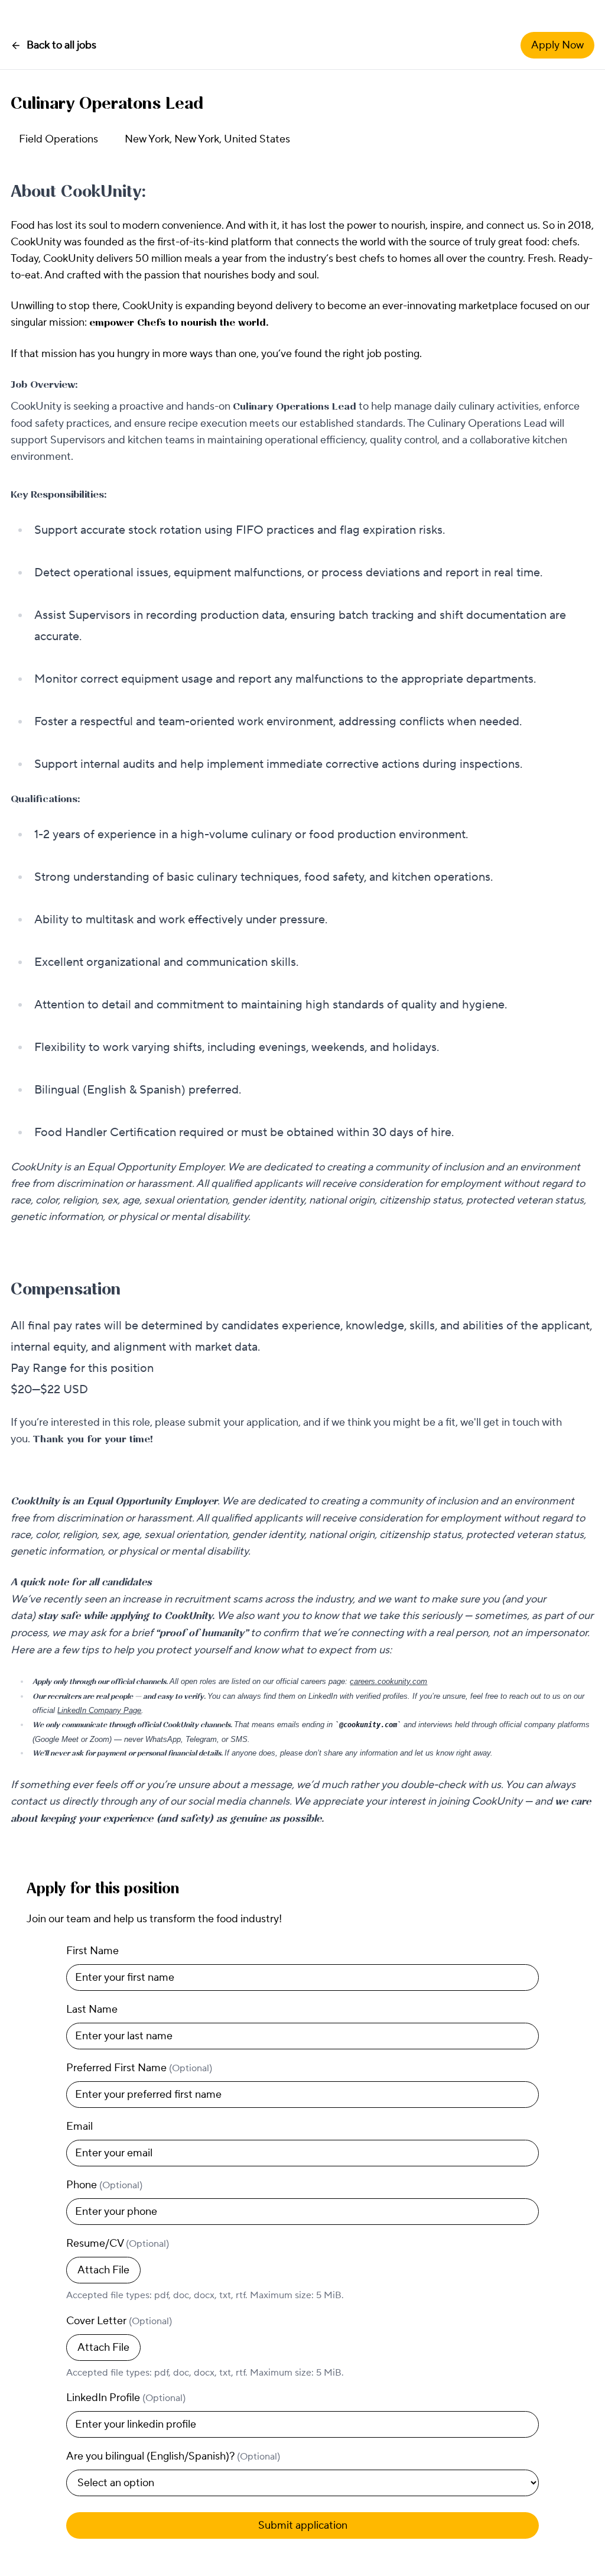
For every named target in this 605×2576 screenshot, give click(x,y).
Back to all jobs (61, 45)
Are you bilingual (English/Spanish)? (173, 2456)
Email (79, 2126)
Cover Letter (119, 2321)
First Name (92, 1951)
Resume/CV (118, 2244)
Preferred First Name (139, 2068)
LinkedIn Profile (126, 2398)
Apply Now (557, 45)
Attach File (103, 2270)
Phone (104, 2185)
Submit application (303, 2525)
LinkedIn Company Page (99, 1710)
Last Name (92, 2009)
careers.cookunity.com (388, 1681)
